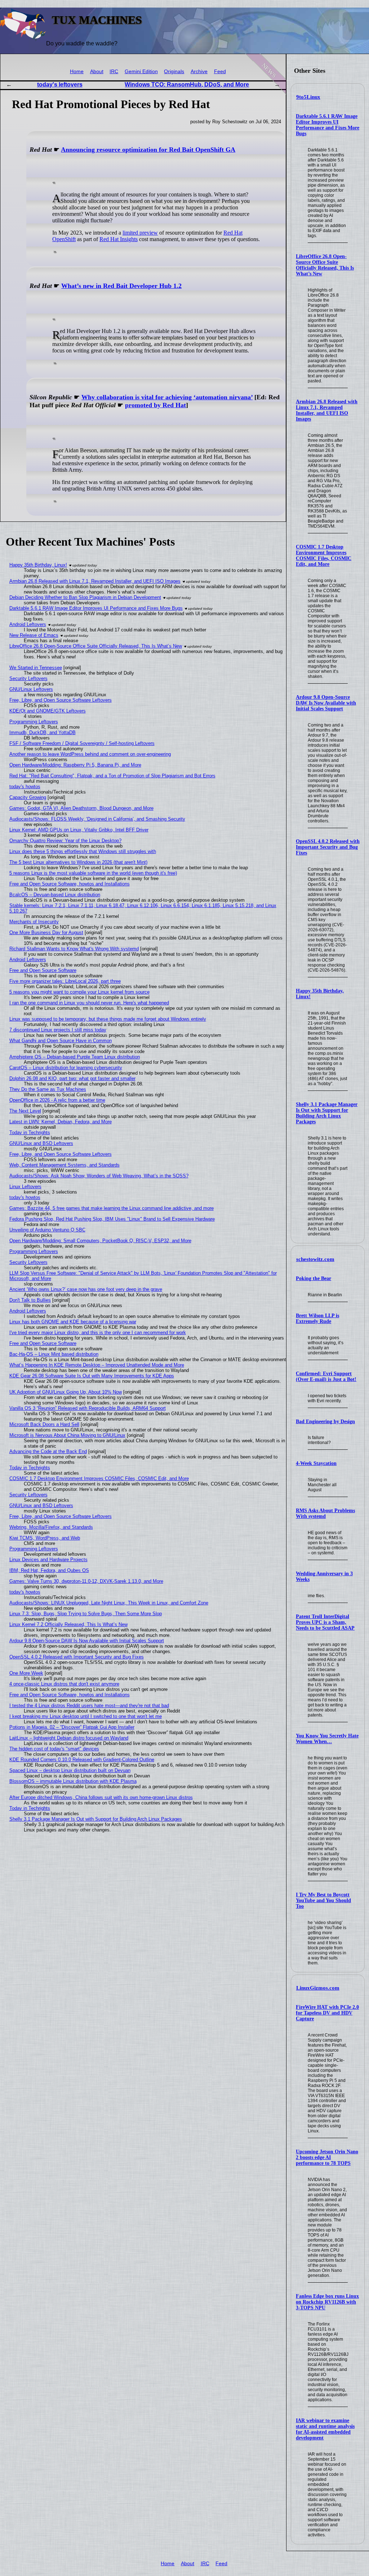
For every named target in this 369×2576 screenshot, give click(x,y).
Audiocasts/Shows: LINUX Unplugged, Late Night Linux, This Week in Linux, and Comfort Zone (109, 1603)
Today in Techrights (30, 1132)
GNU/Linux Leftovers (31, 689)
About (97, 72)
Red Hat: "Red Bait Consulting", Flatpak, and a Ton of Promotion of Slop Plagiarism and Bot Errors (112, 776)
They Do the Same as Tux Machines (48, 1089)
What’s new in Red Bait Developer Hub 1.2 (121, 286)
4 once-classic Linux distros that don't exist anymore (64, 1684)
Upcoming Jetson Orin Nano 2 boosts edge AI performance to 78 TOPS (327, 2157)
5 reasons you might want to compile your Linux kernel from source (79, 992)
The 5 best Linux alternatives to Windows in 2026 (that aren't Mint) (78, 862)
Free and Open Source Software (43, 970)
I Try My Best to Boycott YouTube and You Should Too (323, 1900)
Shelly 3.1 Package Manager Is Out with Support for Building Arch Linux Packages (327, 1113)
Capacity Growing (28, 797)
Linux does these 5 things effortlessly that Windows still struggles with (83, 851)
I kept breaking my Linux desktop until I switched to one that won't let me (86, 1716)
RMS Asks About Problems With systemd (325, 1513)
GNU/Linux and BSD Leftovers (41, 1143)
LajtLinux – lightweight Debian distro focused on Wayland (69, 1738)
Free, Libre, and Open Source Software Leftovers (61, 700)
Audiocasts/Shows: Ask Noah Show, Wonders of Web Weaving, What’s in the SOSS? (99, 1176)
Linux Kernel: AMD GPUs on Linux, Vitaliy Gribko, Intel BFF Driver (79, 830)
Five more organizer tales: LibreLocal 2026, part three (65, 981)
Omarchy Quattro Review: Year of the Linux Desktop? (65, 841)
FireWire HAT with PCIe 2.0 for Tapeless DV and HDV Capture (327, 2013)
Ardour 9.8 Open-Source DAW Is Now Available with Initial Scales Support (326, 703)
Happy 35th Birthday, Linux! (38, 565)
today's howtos (25, 787)
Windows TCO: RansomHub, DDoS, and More (187, 85)
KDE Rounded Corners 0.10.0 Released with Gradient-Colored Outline (82, 1760)
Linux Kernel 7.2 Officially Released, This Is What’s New (68, 1624)
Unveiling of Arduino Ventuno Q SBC (47, 1230)
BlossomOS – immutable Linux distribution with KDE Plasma (73, 1781)
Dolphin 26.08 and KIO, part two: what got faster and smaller (72, 1078)
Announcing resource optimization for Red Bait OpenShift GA (148, 150)
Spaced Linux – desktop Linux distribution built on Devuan (70, 1770)
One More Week (26, 1673)
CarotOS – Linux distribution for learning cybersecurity (66, 1068)
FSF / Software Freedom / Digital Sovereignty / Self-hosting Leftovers (82, 743)
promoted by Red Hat (155, 405)
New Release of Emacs (34, 635)
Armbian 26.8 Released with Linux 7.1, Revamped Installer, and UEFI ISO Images (327, 410)
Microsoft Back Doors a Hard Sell (44, 1424)
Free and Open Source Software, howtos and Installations (70, 884)
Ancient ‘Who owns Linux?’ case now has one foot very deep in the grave (86, 1289)
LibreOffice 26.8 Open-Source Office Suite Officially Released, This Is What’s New (325, 265)
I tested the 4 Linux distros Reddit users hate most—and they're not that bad (89, 1706)
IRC (114, 72)
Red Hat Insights (119, 239)
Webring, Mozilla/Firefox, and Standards (51, 1527)
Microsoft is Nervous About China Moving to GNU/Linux (67, 1435)
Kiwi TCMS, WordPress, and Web (45, 1538)
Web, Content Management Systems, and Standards (65, 1165)
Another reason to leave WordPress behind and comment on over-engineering (90, 754)
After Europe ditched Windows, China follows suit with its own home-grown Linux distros (101, 1797)
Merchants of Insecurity (34, 922)
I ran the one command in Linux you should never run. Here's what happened (89, 1003)
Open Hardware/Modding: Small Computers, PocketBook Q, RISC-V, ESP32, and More (100, 1241)
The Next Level (25, 1111)
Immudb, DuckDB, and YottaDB (43, 732)
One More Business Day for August (46, 932)
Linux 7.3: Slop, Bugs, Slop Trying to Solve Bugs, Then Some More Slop (86, 1614)
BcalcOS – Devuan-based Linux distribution (55, 895)
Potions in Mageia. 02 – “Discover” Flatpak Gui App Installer (72, 1727)
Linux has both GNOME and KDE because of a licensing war (73, 1322)
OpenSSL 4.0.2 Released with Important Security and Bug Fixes (328, 847)
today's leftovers (60, 85)
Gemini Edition (141, 72)
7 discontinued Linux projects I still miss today (58, 1030)
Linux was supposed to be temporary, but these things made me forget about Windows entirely (108, 1019)
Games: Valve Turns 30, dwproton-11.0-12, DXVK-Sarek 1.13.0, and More (86, 1581)
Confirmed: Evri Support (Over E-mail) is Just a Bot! (326, 1376)
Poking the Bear (314, 1278)
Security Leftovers (28, 678)
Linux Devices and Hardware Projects (48, 1560)
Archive (199, 72)
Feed (220, 72)
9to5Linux (308, 97)
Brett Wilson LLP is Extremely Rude (317, 1318)
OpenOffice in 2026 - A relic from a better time (57, 1100)
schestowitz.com (315, 1259)
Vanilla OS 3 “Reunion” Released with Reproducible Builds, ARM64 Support (88, 1408)
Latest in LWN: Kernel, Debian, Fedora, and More (61, 1122)
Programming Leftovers (34, 722)
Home (77, 72)
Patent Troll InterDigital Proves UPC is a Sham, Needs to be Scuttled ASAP (325, 1622)
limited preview (140, 233)
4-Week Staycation (316, 1463)
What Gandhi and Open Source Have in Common (61, 1041)
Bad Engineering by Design (325, 1422)
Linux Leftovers (25, 1187)
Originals (174, 72)
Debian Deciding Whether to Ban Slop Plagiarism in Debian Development (85, 597)
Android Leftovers (28, 624)
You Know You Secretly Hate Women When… (327, 1739)
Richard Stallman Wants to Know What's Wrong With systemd (74, 949)
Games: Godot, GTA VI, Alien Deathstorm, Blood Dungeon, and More (81, 808)
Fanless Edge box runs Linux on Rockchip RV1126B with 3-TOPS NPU (327, 2302)
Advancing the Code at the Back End (48, 1451)
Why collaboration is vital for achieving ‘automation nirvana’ (167, 397)
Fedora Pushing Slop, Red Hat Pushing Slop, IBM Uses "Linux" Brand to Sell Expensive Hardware (112, 1219)
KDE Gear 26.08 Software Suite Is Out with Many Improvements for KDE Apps (92, 1376)
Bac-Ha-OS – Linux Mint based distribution (54, 1354)
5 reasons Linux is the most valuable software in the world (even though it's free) (93, 873)
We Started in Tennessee (36, 668)
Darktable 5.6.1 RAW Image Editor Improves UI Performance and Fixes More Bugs (328, 125)
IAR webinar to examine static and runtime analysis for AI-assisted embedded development (325, 2429)
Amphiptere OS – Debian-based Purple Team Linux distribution (75, 1057)
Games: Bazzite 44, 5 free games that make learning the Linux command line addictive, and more (112, 1208)
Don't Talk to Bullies (30, 1300)
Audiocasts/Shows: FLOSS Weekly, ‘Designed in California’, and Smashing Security (97, 819)
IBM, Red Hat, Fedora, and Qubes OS (49, 1570)
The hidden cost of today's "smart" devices (54, 1749)
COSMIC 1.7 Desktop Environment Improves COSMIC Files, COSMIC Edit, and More (324, 556)
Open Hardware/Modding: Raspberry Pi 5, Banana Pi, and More (75, 765)
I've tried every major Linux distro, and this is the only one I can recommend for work (98, 1333)
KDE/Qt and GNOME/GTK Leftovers (48, 711)
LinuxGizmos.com (318, 1988)
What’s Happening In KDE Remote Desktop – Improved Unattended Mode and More (97, 1365)
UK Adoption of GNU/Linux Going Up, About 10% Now (66, 1392)
